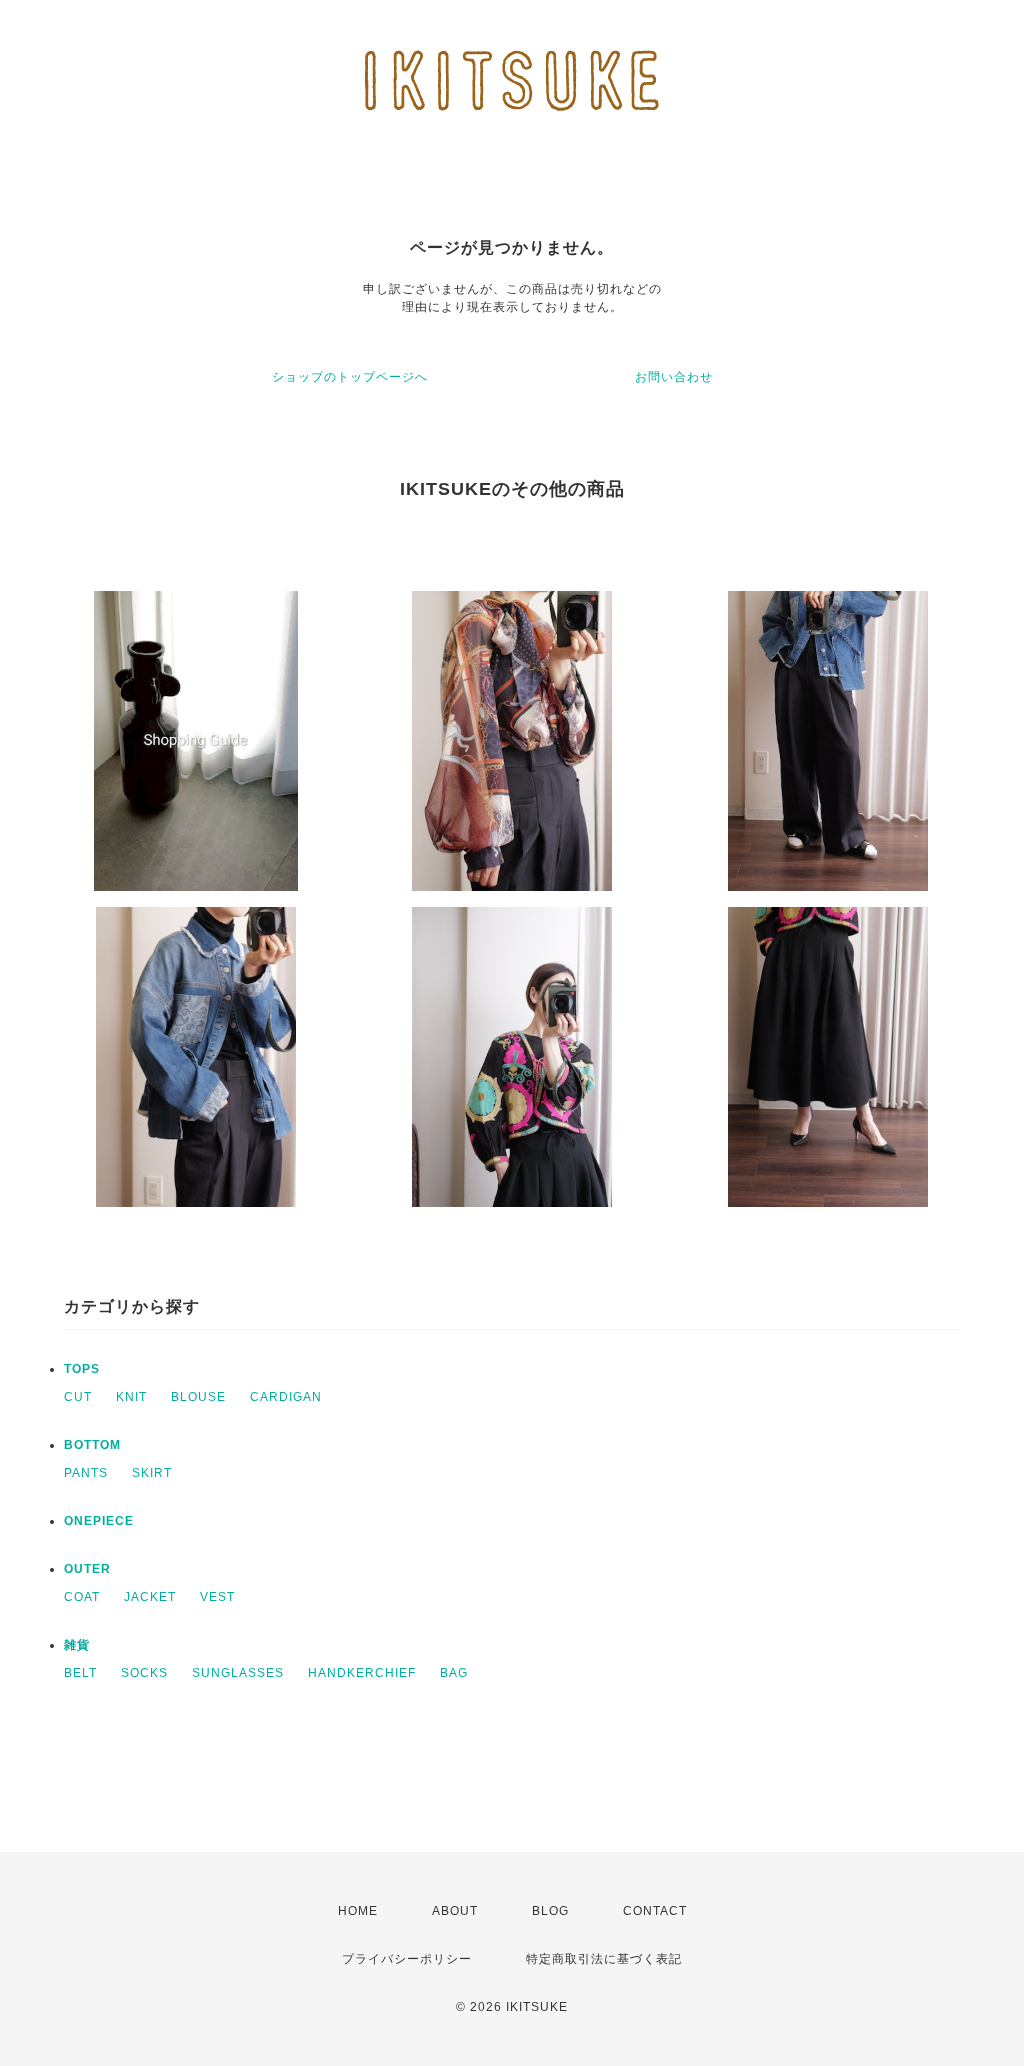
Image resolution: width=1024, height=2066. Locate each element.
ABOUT (455, 1911)
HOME (358, 1911)
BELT (80, 1673)
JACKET (150, 1597)
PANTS (86, 1473)
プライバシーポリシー (407, 1959)
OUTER (87, 1569)
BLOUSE (198, 1397)
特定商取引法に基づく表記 (604, 1959)
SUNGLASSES (238, 1673)
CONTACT (655, 1911)
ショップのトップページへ (350, 377)
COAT (82, 1597)
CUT (78, 1397)
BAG (454, 1673)
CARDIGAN (286, 1397)
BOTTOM (92, 1445)
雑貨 (77, 1645)
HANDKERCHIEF (362, 1673)
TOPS (82, 1369)
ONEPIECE (99, 1521)
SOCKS (144, 1673)
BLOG (550, 1911)
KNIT (131, 1397)
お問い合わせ (674, 377)
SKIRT (152, 1473)
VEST (217, 1597)
